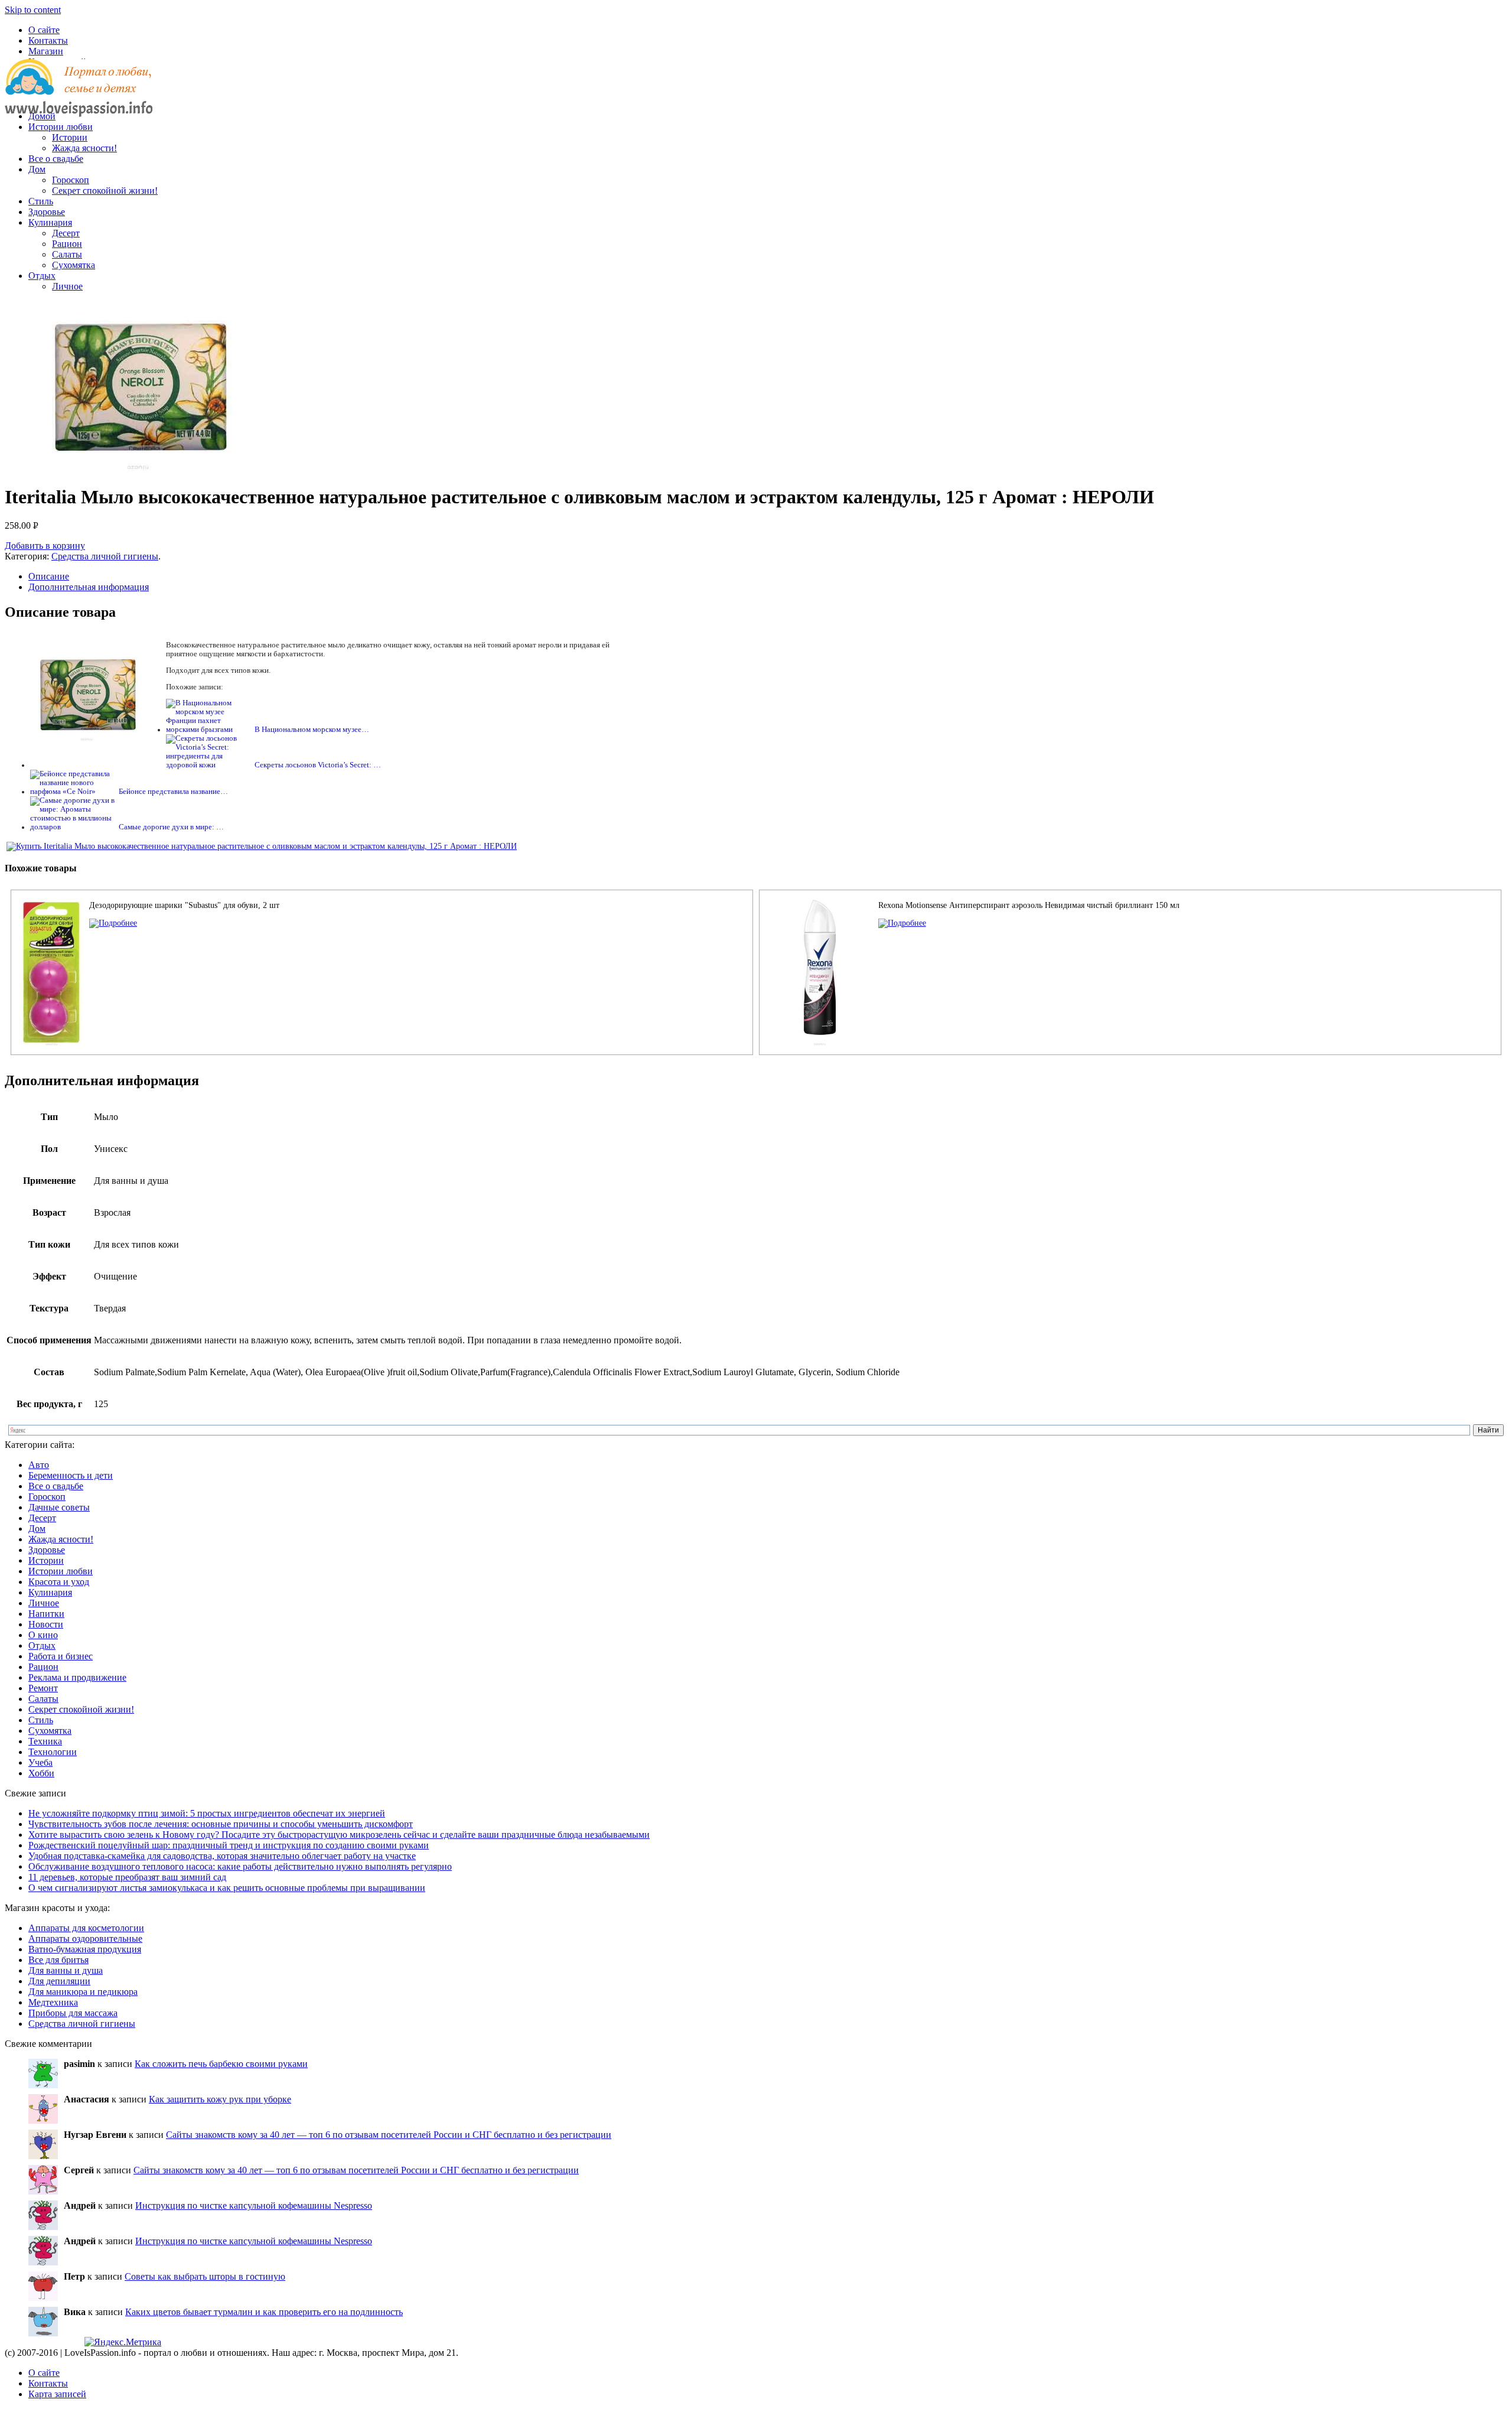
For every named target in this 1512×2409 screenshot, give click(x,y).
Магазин (46, 51)
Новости (46, 1624)
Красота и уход (59, 1582)
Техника (45, 1741)
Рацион (67, 244)
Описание (49, 576)
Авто (39, 1465)
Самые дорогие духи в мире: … (171, 827)
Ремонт (43, 1688)
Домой (42, 116)
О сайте (44, 30)
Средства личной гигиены (105, 556)
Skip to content (33, 10)
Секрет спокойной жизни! (105, 191)
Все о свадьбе (56, 159)
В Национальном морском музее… (312, 730)
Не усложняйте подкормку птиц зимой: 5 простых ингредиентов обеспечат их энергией (207, 1813)
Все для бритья (58, 1960)
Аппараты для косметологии (86, 1928)
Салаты (67, 254)
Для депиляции (59, 1981)
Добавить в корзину (45, 546)
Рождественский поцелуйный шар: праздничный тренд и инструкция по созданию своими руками (229, 1845)
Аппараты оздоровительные (85, 1938)
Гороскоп (71, 180)
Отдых (42, 276)
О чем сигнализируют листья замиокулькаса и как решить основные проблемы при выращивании (227, 1888)
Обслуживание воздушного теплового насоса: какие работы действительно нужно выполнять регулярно (240, 1866)
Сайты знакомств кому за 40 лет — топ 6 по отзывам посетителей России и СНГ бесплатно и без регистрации (389, 2135)
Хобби (41, 1773)
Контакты (48, 40)
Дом (37, 169)
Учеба (40, 1762)
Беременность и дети (71, 1475)
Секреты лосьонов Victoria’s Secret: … (318, 765)
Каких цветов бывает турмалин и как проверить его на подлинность (264, 2312)
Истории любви (61, 127)
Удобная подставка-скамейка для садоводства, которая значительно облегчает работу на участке (222, 1856)
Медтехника (53, 2002)
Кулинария (50, 222)
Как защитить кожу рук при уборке (220, 2099)
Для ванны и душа (66, 1970)
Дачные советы (59, 1507)
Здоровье (47, 212)
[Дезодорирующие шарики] (113, 923)
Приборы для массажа (73, 2013)
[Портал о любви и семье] (79, 96)
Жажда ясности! (84, 148)
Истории (70, 137)
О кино (43, 1635)
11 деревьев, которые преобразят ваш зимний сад (127, 1877)
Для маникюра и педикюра (83, 1992)
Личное (67, 286)
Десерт (66, 233)
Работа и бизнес (61, 1656)
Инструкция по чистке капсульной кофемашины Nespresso (254, 2205)
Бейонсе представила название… (173, 792)
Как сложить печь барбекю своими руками (221, 2064)
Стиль (41, 201)
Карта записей (57, 2394)
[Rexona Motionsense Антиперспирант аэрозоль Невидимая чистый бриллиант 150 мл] (902, 923)
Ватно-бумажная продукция (85, 1949)
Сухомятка (74, 265)
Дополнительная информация (89, 587)
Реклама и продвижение (77, 1677)
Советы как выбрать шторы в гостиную (205, 2276)
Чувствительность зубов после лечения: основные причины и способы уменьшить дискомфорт (221, 1824)
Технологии (53, 1752)
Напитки (46, 1614)
